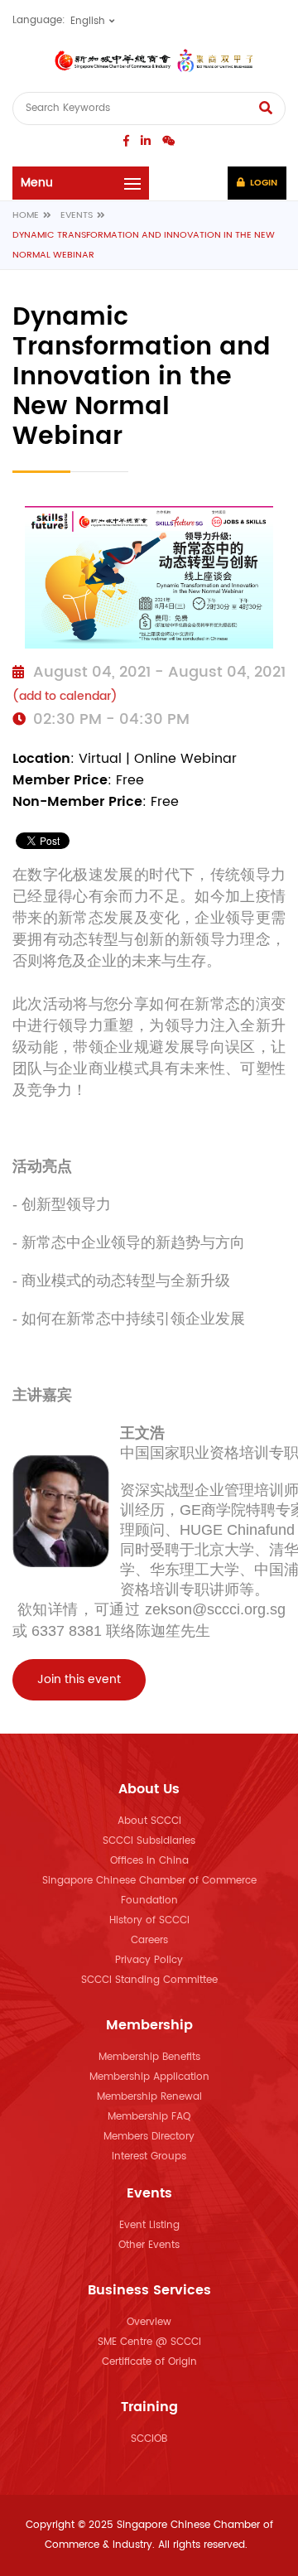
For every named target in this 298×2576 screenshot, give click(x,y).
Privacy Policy (149, 1960)
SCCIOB (149, 2439)
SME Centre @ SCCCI (149, 2342)
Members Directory (149, 2137)
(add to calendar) (65, 696)
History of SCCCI (149, 1920)
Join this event (79, 1679)
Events (77, 215)
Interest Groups (149, 2156)
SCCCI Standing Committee (149, 1980)
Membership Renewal (149, 2097)
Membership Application (149, 2077)
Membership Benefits (149, 2057)
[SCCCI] (149, 60)
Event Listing (149, 2225)
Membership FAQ (149, 2117)
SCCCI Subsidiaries (149, 1841)
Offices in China (149, 1861)
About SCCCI (149, 1821)
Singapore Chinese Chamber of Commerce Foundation (149, 1891)
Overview (149, 2322)
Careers (149, 1940)
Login (262, 183)
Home (26, 215)
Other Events (149, 2245)
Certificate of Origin (149, 2362)
